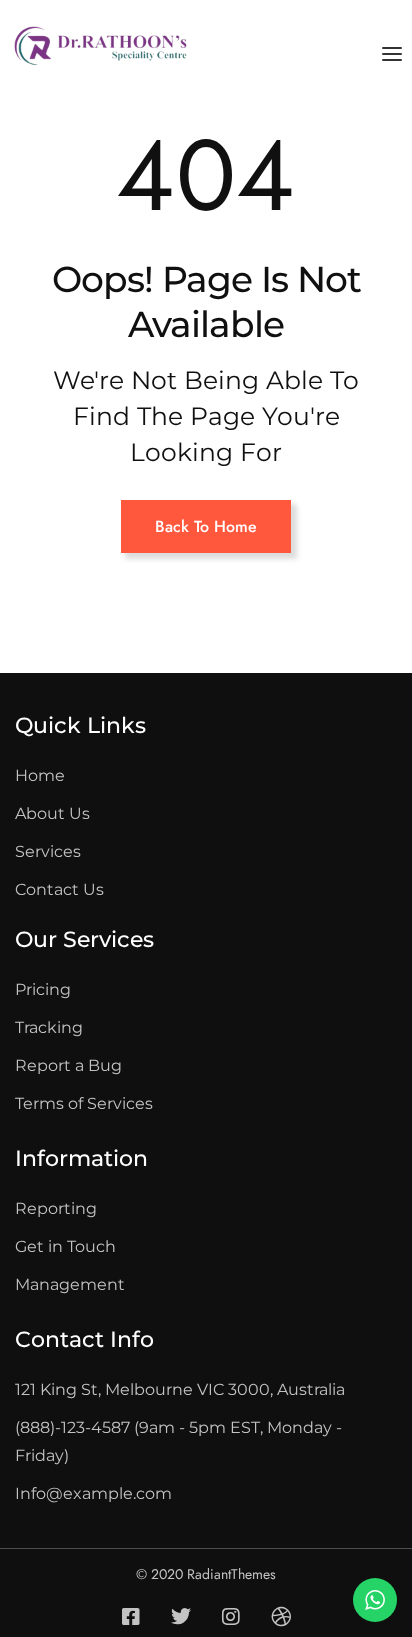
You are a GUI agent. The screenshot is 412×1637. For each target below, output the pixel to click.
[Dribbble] (281, 1617)
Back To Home (206, 526)
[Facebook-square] (131, 1617)
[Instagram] (231, 1617)
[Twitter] (181, 1617)
